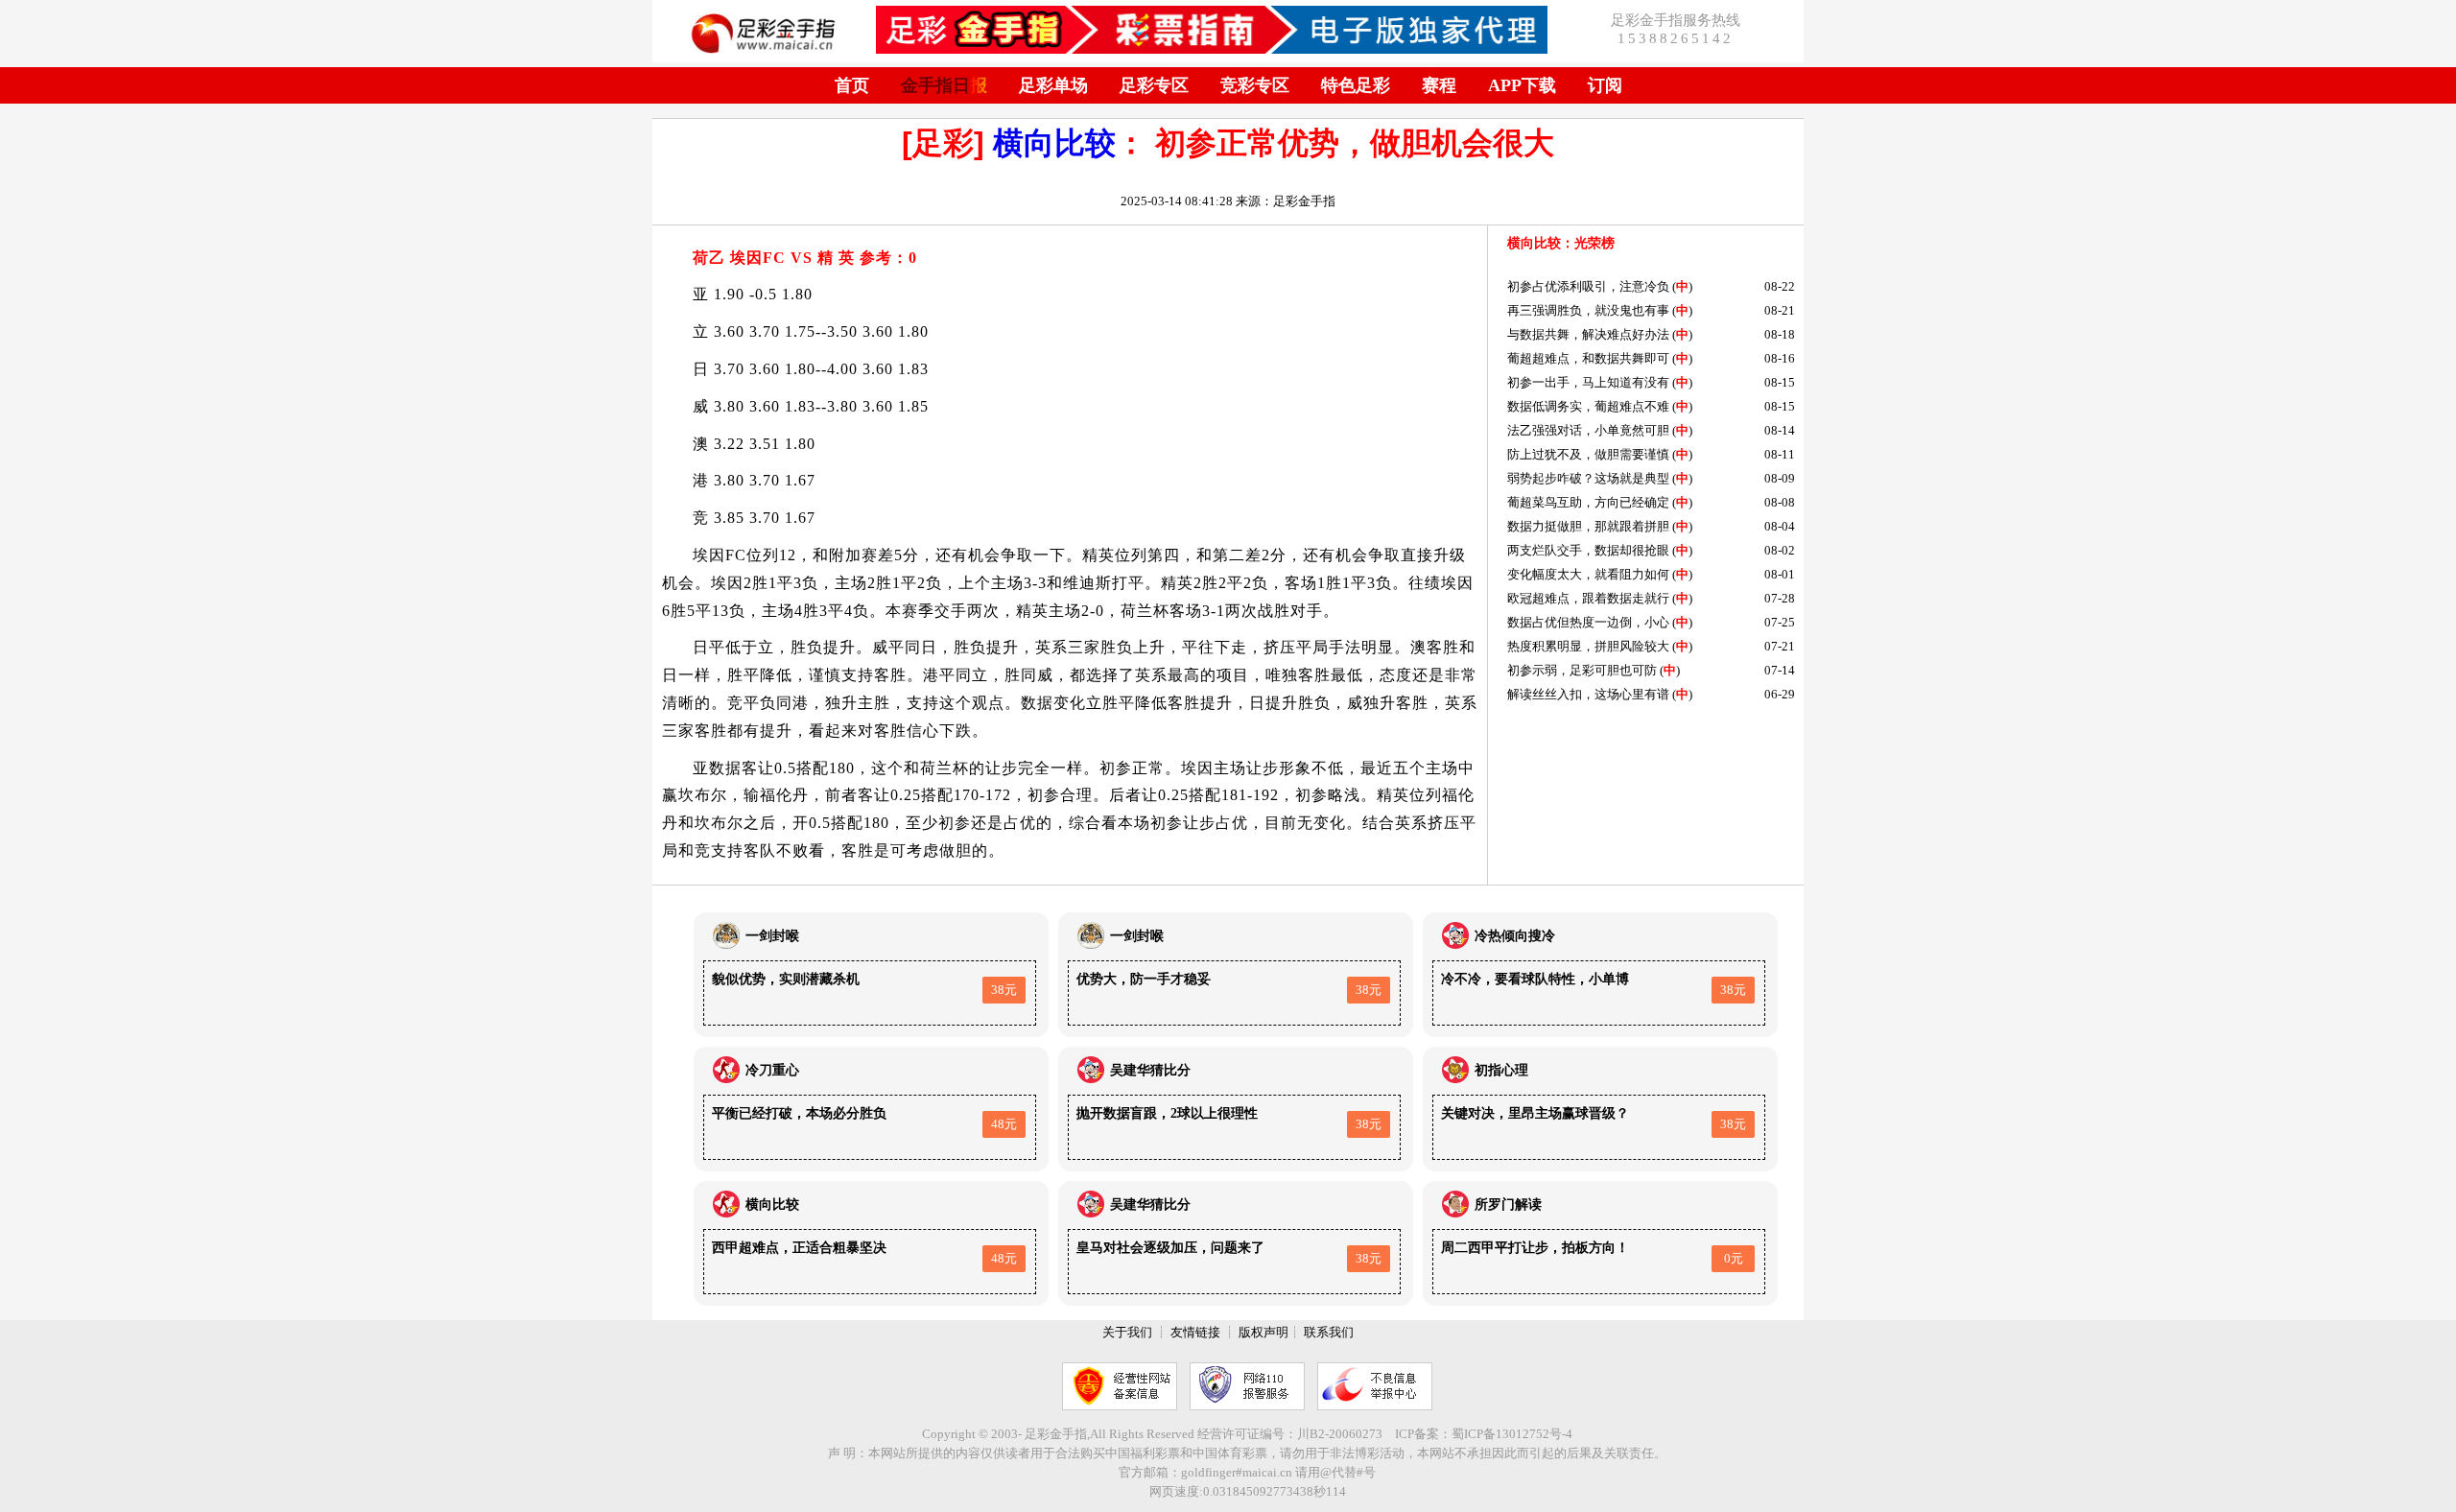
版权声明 (1263, 1332)
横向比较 (1054, 143)
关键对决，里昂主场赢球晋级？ (1535, 1113)
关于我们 (1127, 1332)
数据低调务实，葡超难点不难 (1588, 406)
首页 (852, 85)
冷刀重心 (772, 1070)
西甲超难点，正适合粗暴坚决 (799, 1248)
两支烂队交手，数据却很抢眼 (1588, 550)
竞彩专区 (1255, 85)
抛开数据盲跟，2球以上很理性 (1167, 1113)
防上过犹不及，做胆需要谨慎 (1588, 454)
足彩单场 (1053, 85)
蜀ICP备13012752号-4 (1512, 1434)
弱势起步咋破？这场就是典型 (1588, 478)
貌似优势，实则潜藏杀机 (786, 979)
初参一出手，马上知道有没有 (1588, 382)
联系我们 (1329, 1332)
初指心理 (1501, 1070)
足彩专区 (1154, 85)
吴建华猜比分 (1150, 1070)
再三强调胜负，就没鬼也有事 (1588, 310)
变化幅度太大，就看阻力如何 (1588, 574)
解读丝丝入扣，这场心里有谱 (1588, 694)
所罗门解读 (1508, 1205)
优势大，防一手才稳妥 (1144, 979)
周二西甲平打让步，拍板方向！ (1535, 1248)
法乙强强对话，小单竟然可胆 (1588, 430)
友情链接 (1195, 1332)
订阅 (1605, 85)
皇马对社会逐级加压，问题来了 (1170, 1248)
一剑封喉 (772, 936)
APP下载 (1522, 85)
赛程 (1439, 85)
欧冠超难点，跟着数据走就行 (1588, 598)
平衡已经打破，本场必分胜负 (799, 1113)
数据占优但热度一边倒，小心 (1588, 622)
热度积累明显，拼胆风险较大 (1588, 646)
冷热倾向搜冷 (1515, 936)
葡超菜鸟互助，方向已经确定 (1588, 502)
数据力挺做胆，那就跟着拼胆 (1588, 526)
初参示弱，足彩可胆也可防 (1582, 670)
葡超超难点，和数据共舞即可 (1588, 358)
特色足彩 (1356, 85)
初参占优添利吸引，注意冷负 (1588, 286)
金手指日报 (944, 85)
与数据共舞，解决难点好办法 (1588, 334)
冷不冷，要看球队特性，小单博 (1535, 979)
